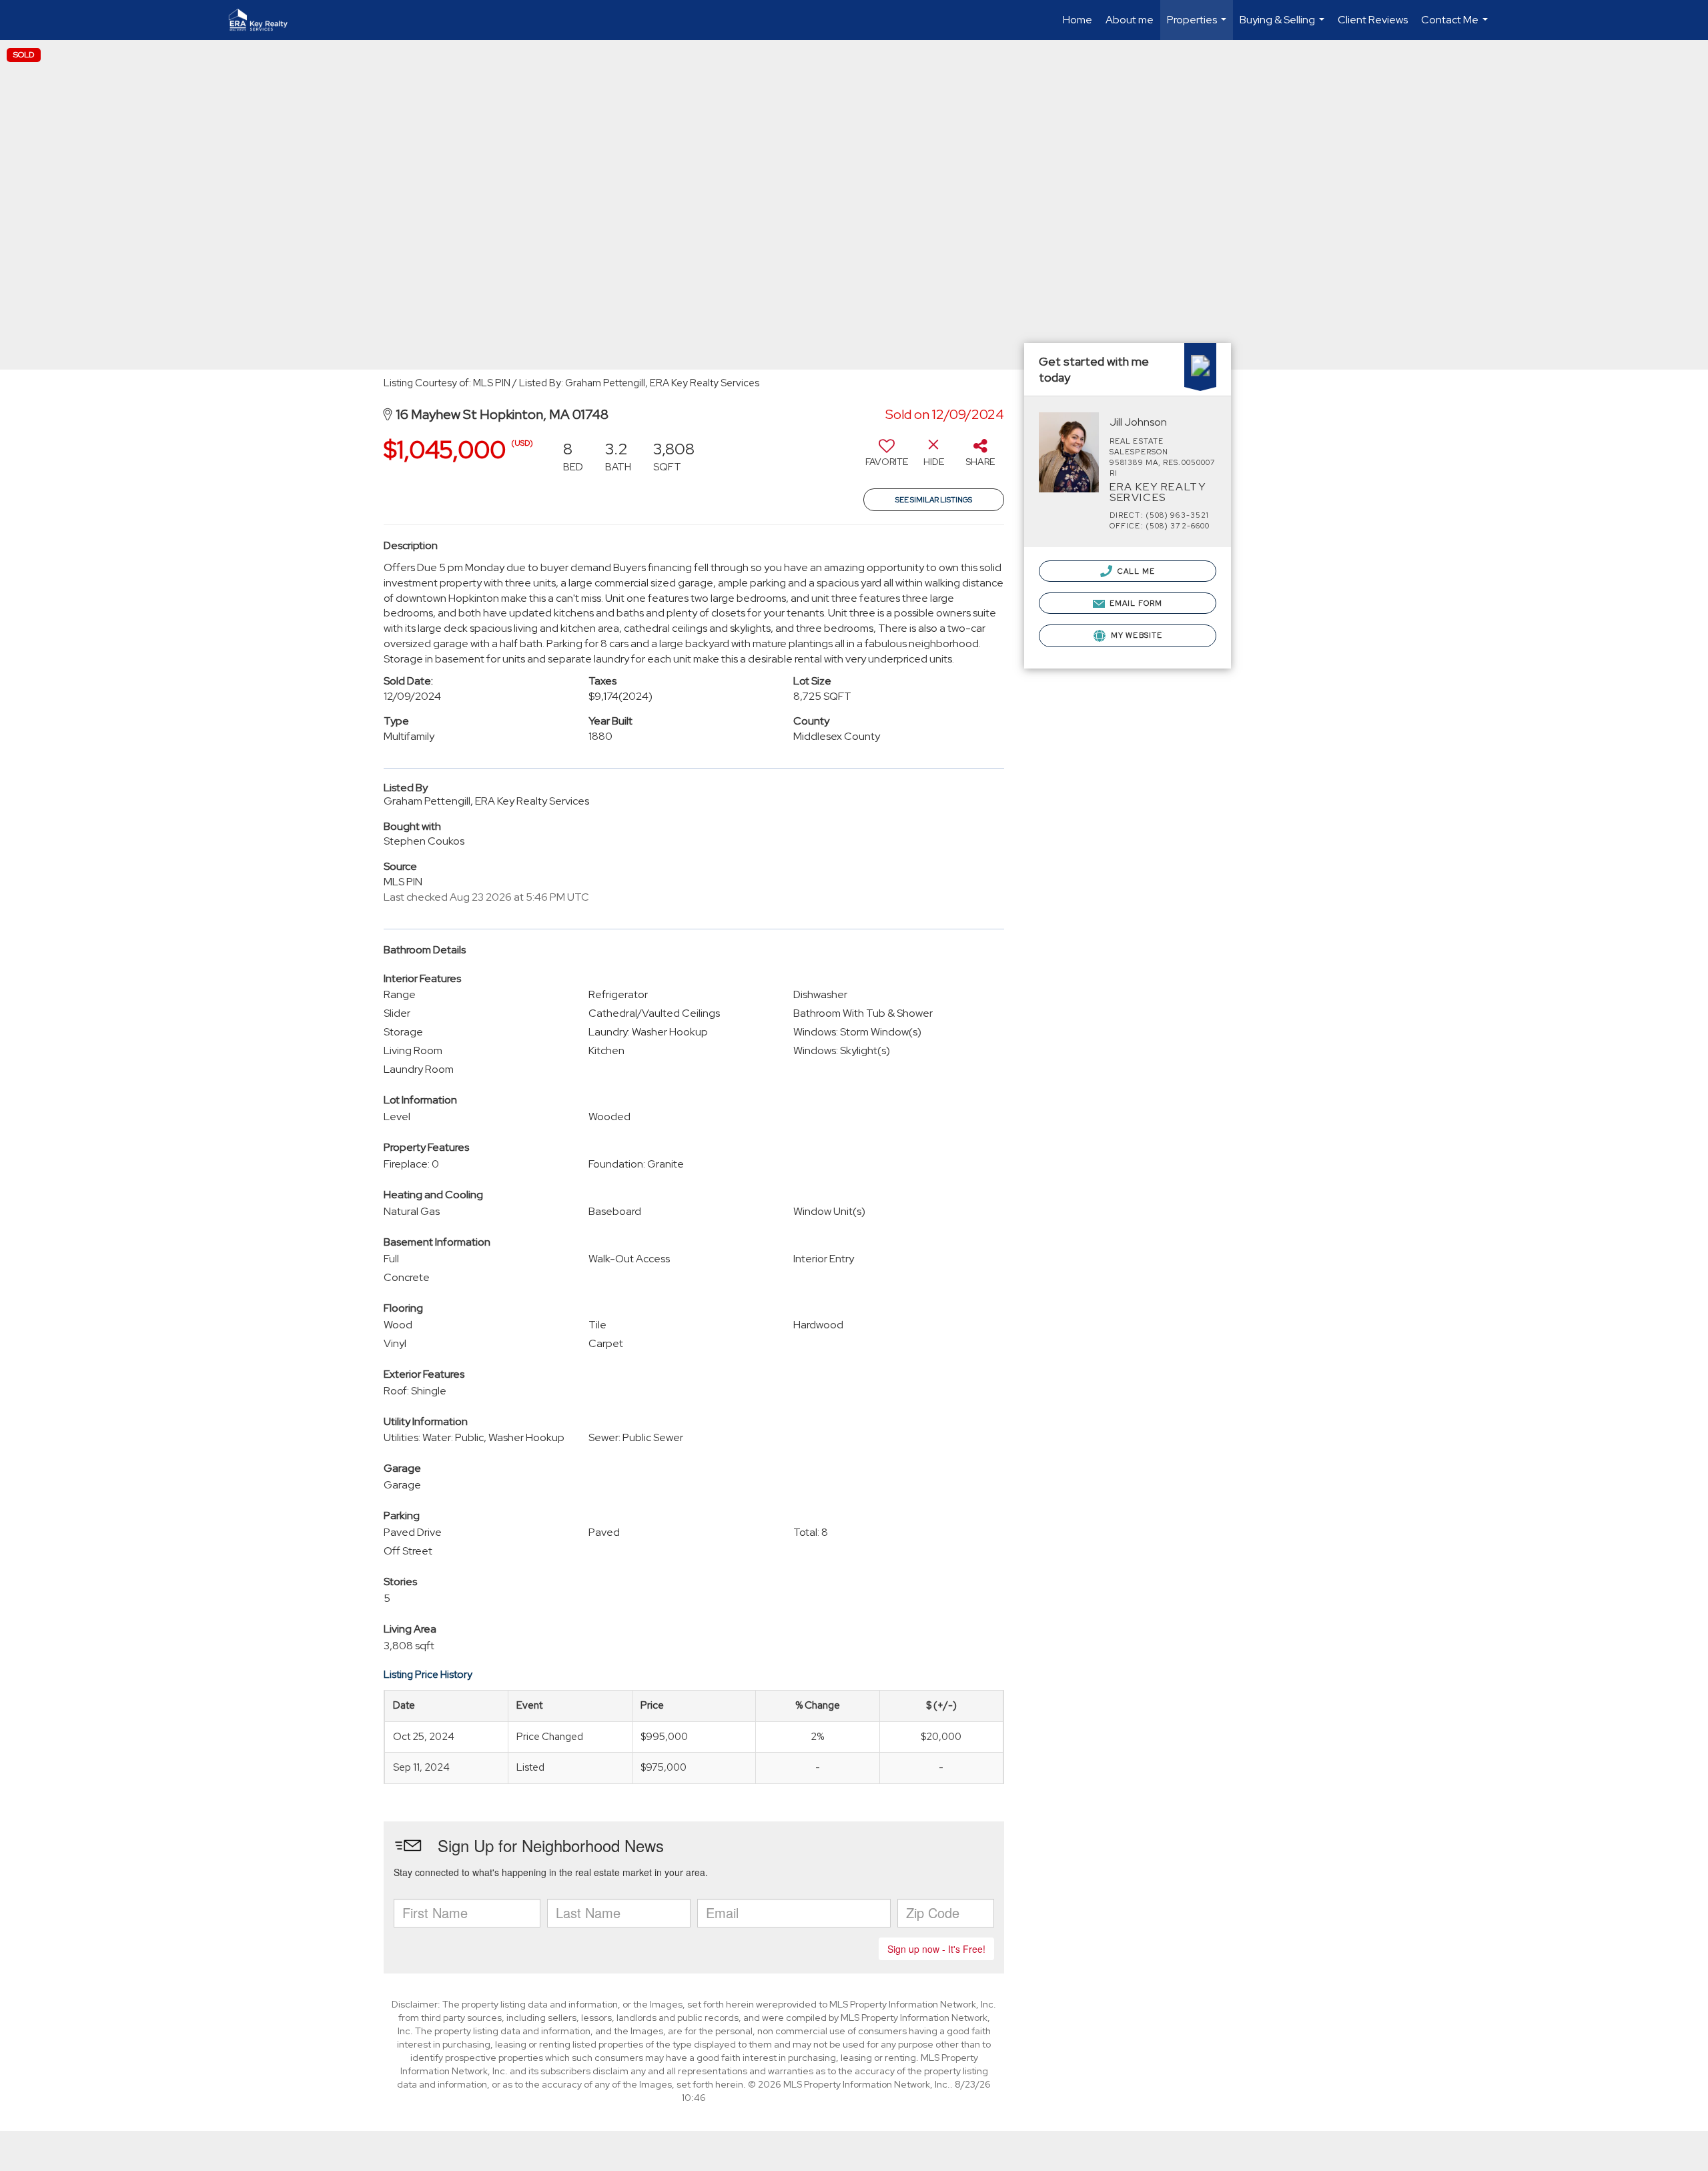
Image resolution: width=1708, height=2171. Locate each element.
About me (1130, 20)
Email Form (1135, 603)
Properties (1198, 26)
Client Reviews (1373, 20)
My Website (1136, 635)
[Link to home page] (265, 20)
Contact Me (1456, 26)
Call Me (1135, 571)
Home (1078, 20)
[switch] (887, 458)
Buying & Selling (1284, 26)
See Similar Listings (934, 500)
